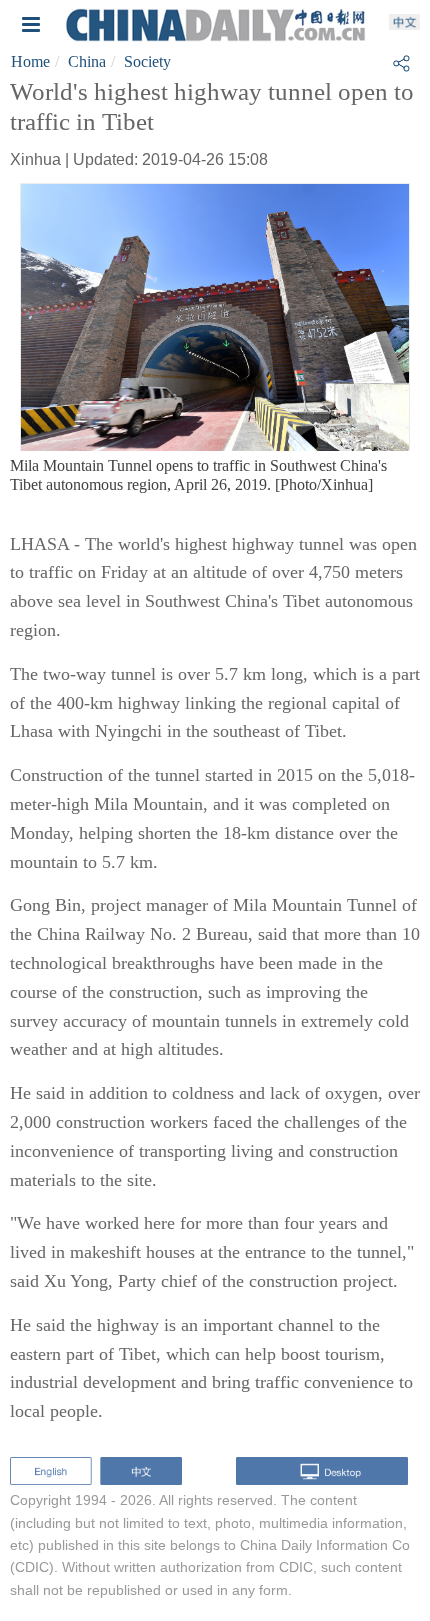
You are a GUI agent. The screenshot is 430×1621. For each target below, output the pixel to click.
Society (147, 61)
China (87, 61)
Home (30, 61)
